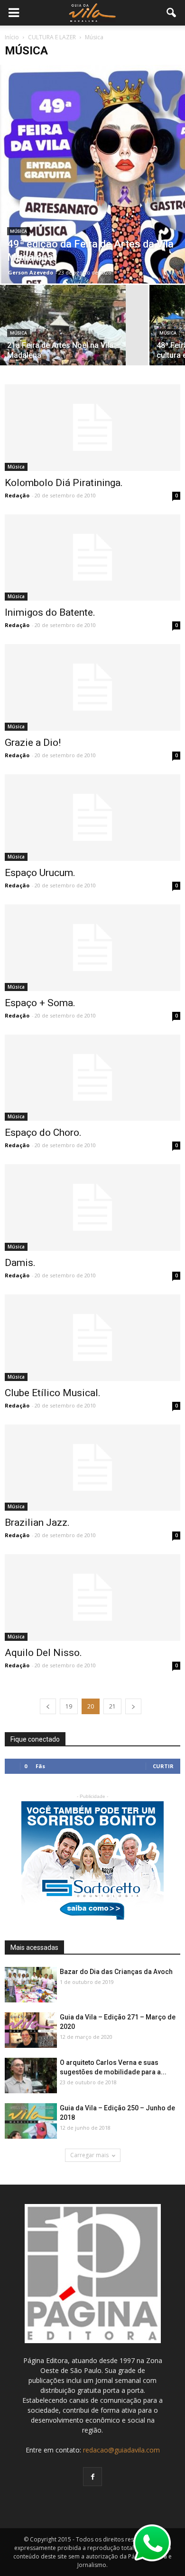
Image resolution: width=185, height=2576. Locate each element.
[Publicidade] (92, 1860)
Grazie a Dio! (33, 743)
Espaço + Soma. (40, 1003)
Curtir (163, 1766)
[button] (172, 13)
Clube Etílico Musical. (53, 1393)
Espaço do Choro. (43, 1133)
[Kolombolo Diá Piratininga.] (92, 428)
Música (18, 231)
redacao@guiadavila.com (121, 2450)
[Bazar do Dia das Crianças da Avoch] (31, 1985)
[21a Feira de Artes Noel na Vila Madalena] (74, 332)
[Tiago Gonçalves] (31, 2076)
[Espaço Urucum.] (92, 818)
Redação (17, 495)
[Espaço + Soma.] (92, 948)
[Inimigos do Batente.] (92, 558)
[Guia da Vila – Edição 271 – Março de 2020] (31, 2031)
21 (112, 1706)
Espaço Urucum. (40, 873)
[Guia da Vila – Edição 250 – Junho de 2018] (31, 2121)
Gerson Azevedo (31, 272)
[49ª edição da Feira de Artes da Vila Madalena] (92, 174)
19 (69, 1706)
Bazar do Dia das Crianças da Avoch (116, 1972)
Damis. (20, 1263)
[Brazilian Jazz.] (92, 1468)
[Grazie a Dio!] (92, 687)
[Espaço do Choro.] (92, 1078)
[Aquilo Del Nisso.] (92, 1598)
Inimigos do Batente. (50, 612)
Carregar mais (89, 2155)
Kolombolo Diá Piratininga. (64, 483)
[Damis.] (92, 1208)
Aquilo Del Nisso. (43, 1653)
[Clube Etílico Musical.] (92, 1338)
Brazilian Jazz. (37, 1523)
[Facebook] (92, 2477)
